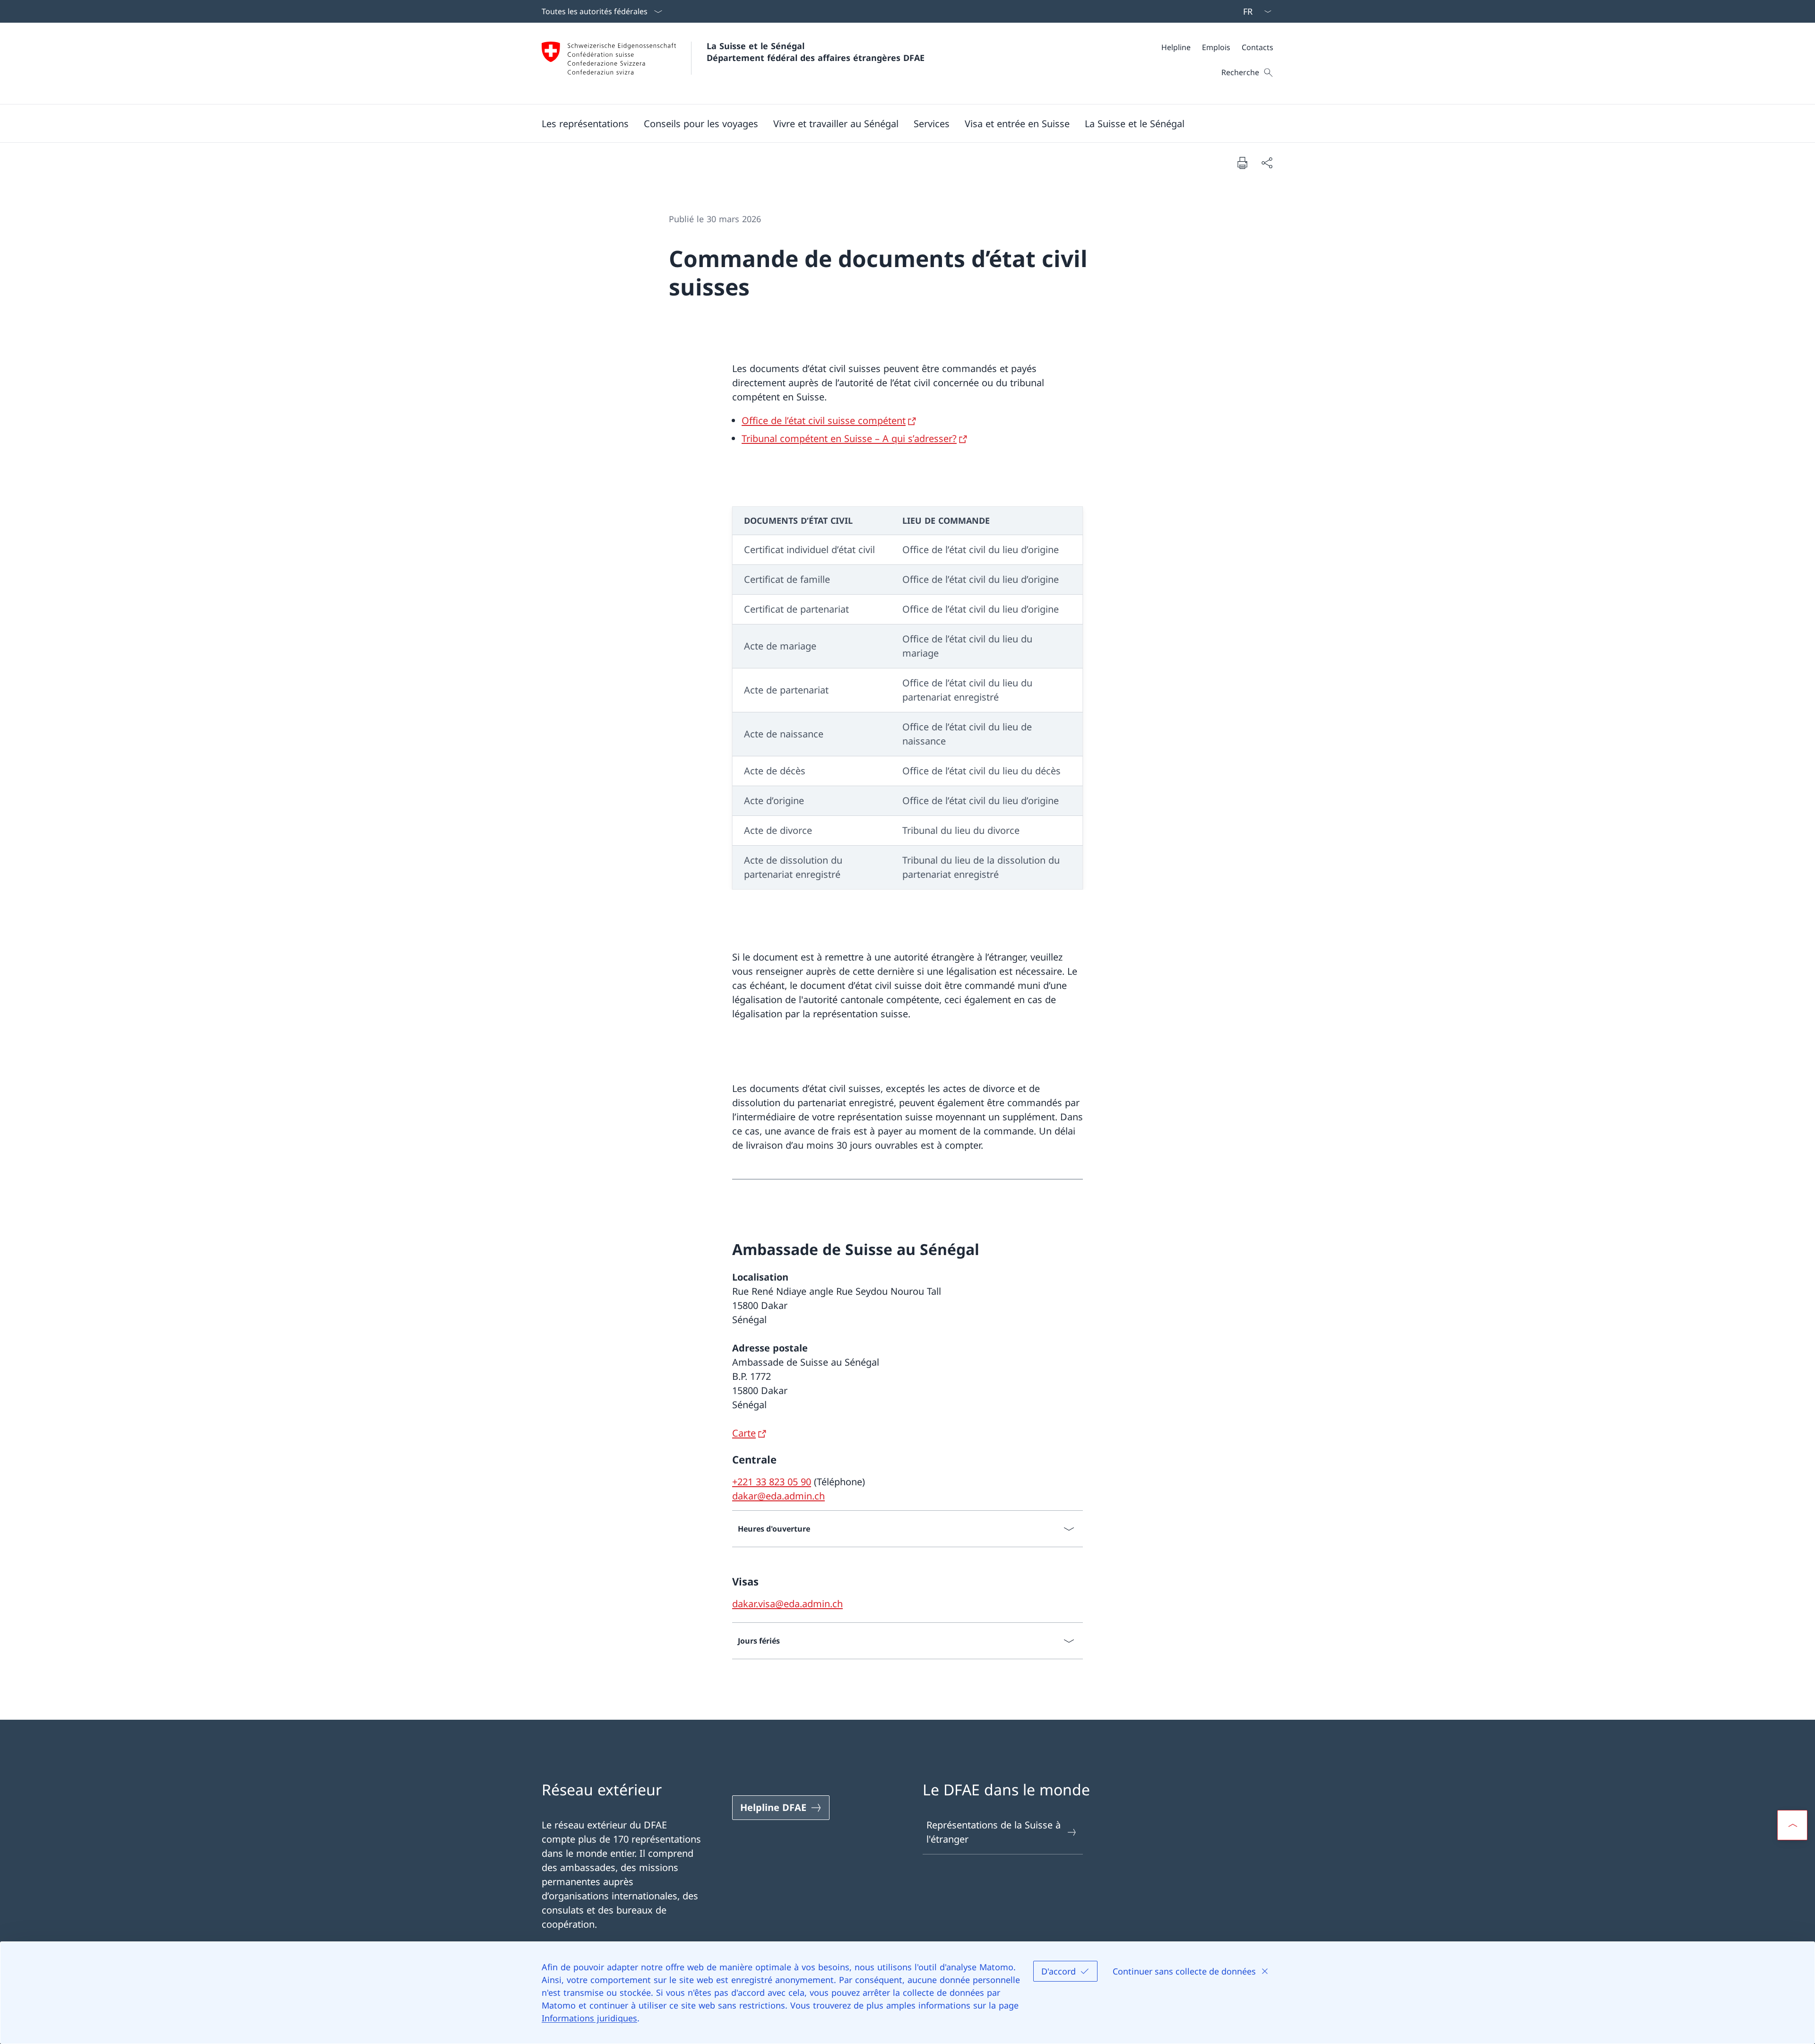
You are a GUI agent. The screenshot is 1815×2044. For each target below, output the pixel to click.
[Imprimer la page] (1242, 163)
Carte (744, 1433)
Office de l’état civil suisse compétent (824, 420)
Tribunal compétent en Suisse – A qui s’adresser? (849, 438)
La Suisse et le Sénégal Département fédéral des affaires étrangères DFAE (816, 52)
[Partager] (1267, 163)
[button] (585, 123)
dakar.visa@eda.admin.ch (787, 1604)
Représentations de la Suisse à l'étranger (994, 1832)
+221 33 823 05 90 (772, 1482)
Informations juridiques (589, 2018)
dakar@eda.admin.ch (778, 1496)
